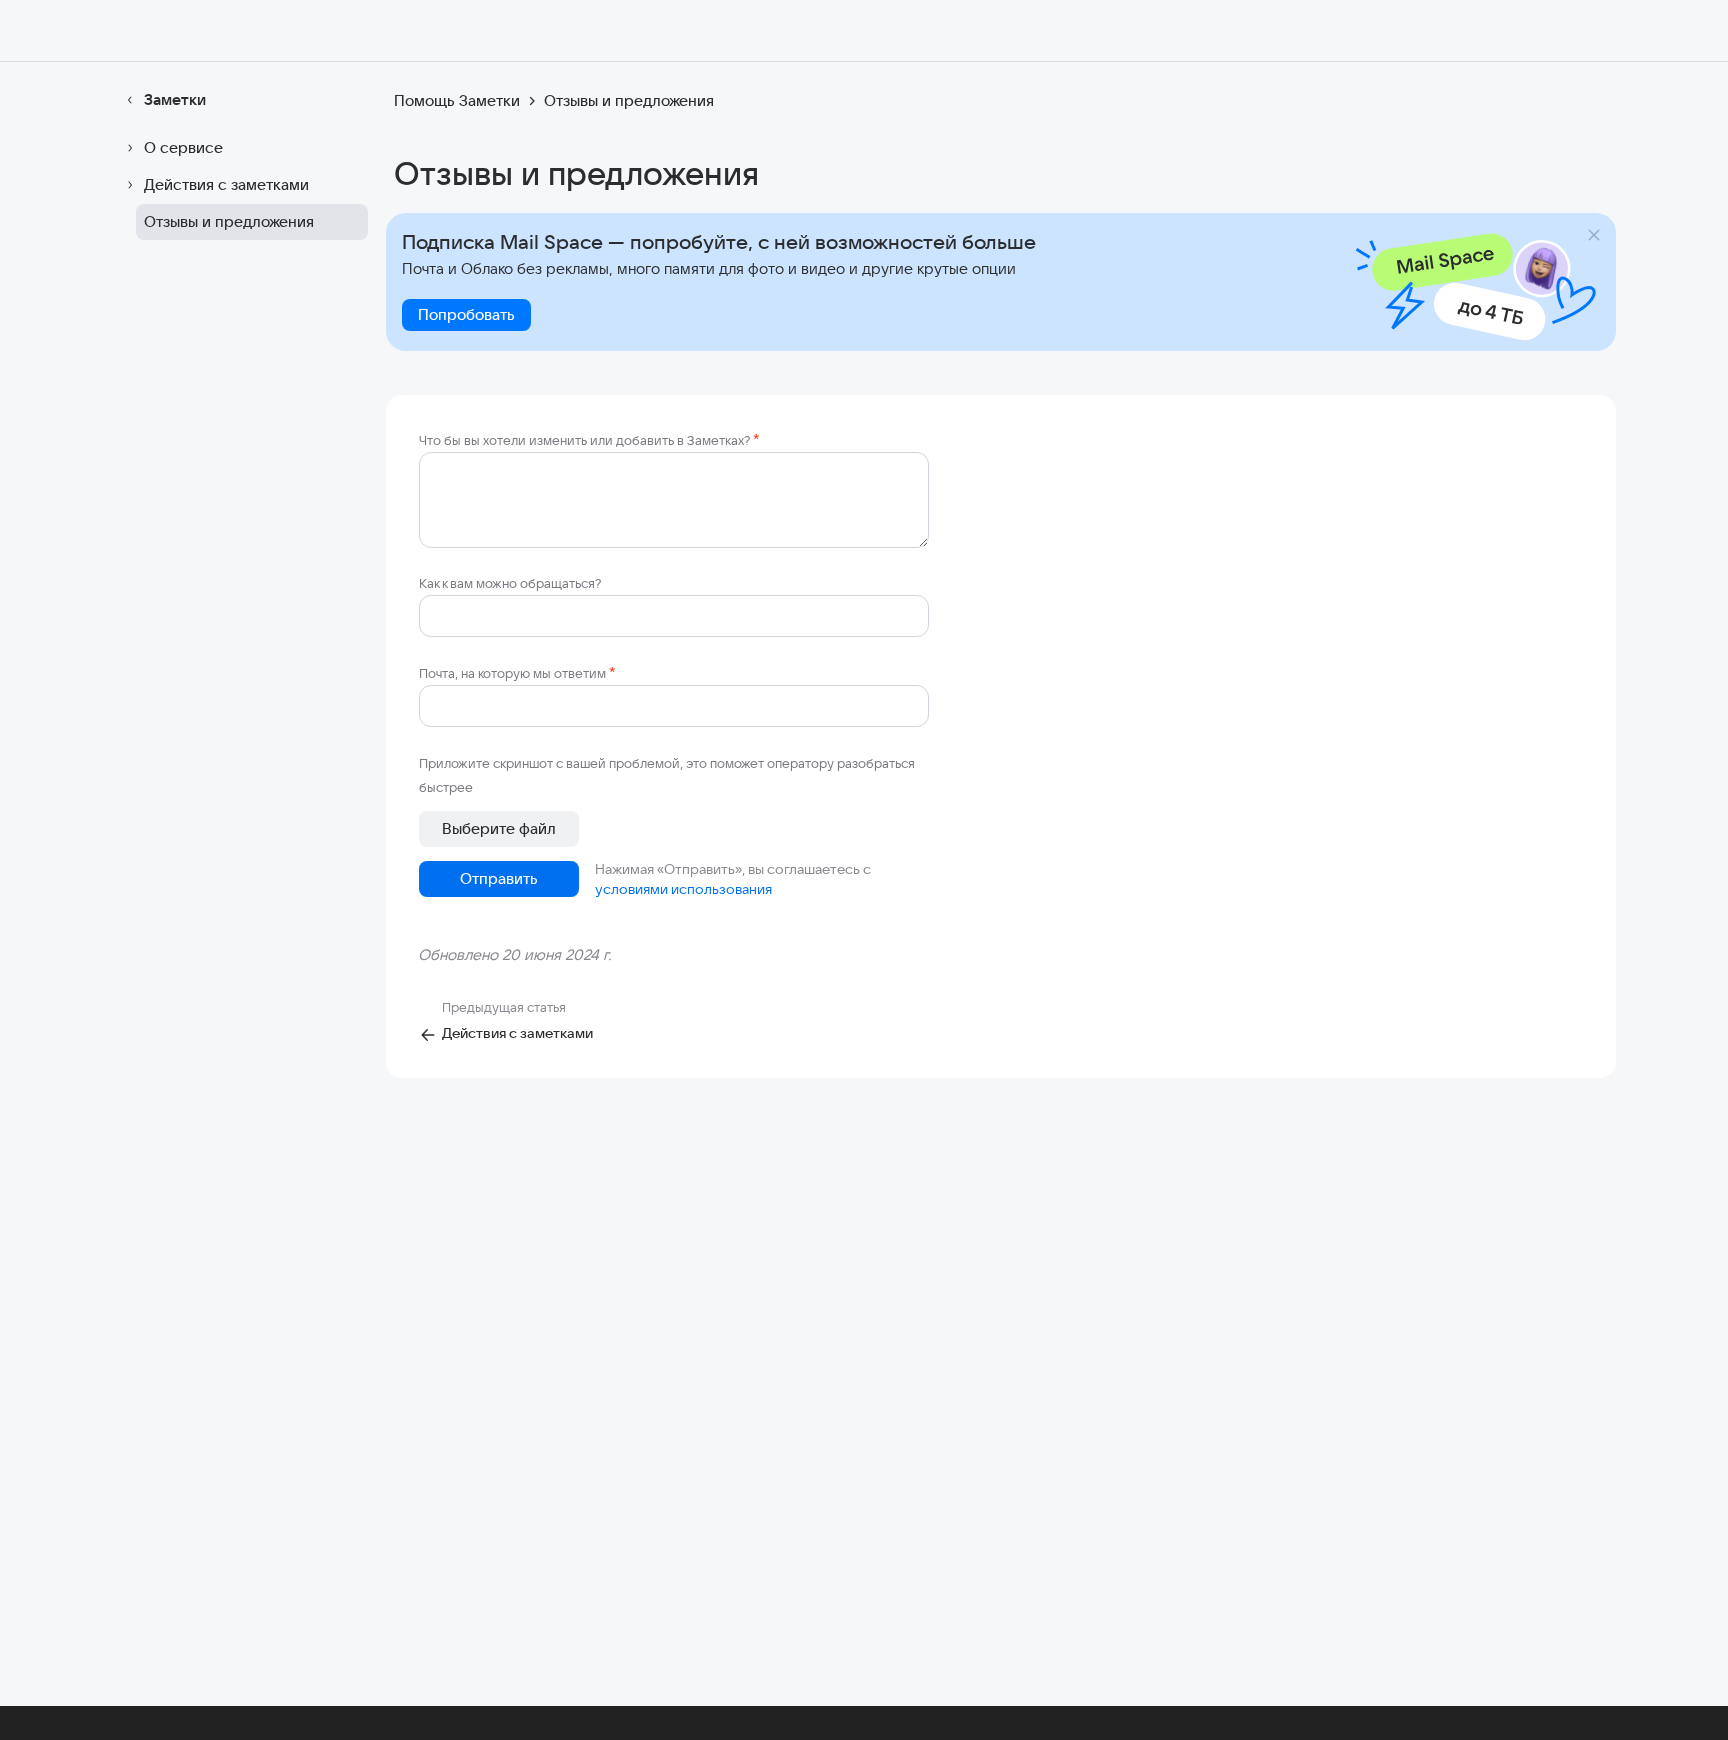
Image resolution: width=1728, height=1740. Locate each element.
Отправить (499, 878)
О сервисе (183, 147)
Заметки (175, 99)
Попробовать (466, 314)
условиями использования (683, 889)
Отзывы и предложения (229, 221)
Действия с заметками (226, 184)
